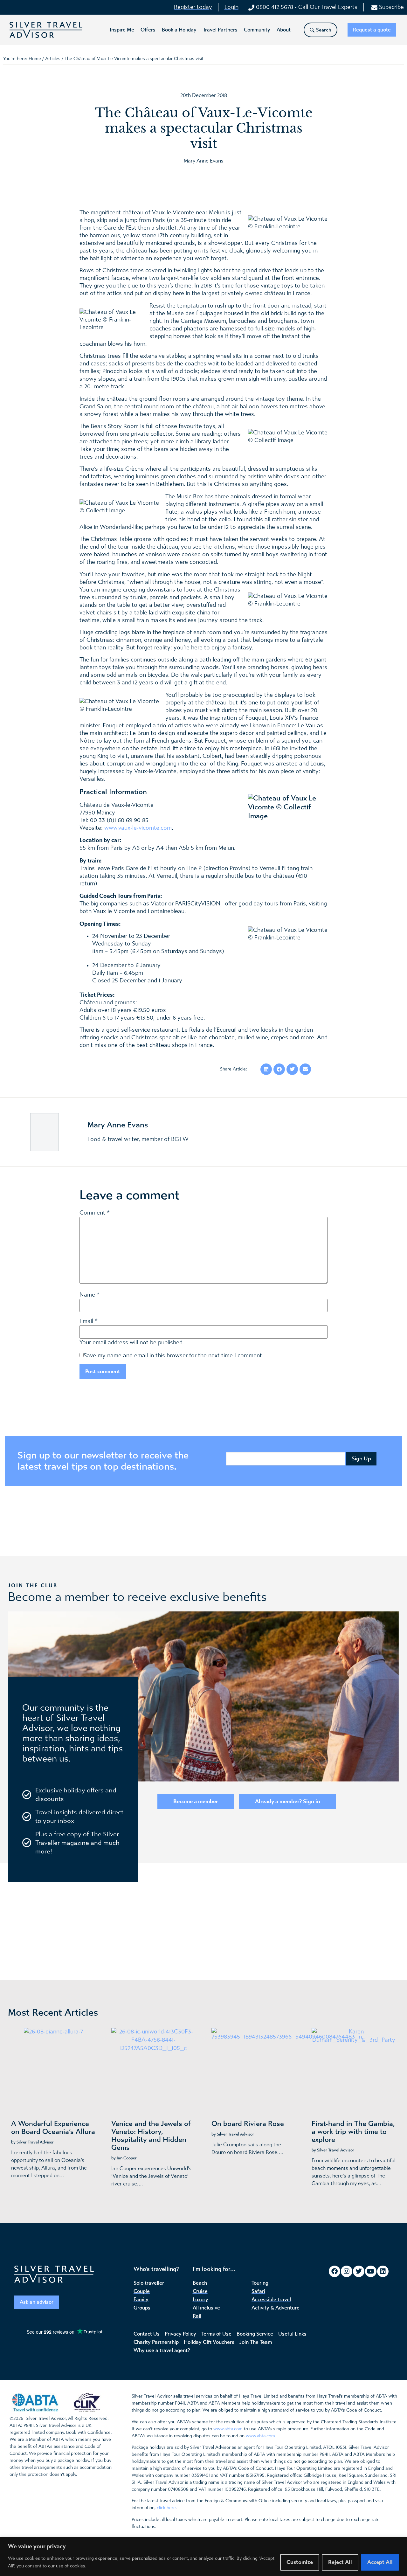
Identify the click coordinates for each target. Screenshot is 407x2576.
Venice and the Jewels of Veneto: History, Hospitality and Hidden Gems (151, 2136)
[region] (203, 2556)
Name (87, 1295)
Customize (300, 2562)
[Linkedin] (383, 2271)
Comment (95, 1213)
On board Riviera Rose (248, 2124)
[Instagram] (347, 2271)
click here (166, 2508)
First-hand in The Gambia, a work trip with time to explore (353, 2132)
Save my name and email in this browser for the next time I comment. (173, 1356)
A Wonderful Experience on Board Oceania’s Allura (53, 2128)
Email (86, 1321)
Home (35, 59)
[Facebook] (335, 2271)
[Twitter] (359, 2271)
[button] (122, 30)
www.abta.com (228, 2429)
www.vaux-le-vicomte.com (138, 828)
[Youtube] (371, 2271)
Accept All (380, 2562)
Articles (53, 59)
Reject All (340, 2562)
